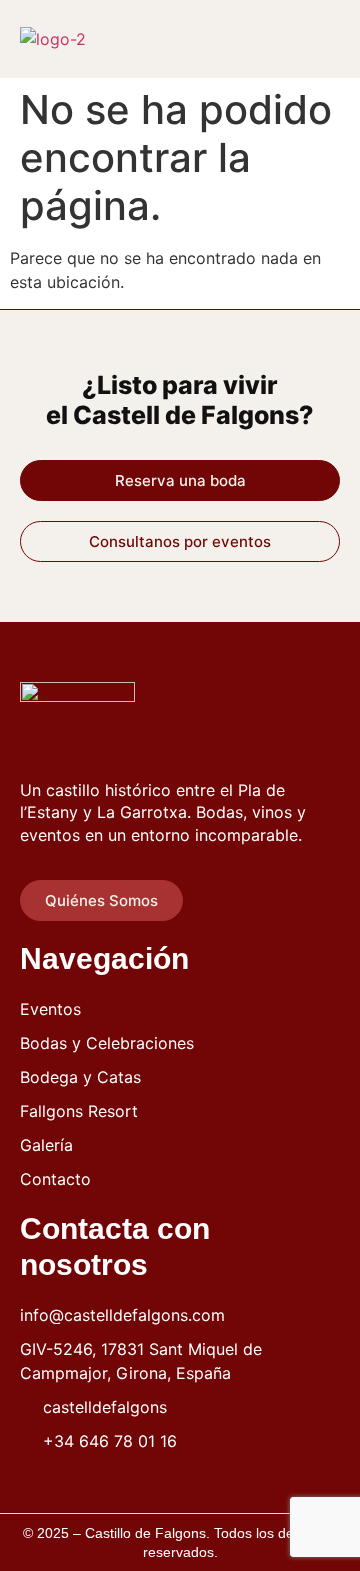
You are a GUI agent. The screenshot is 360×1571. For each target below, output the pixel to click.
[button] (324, 39)
